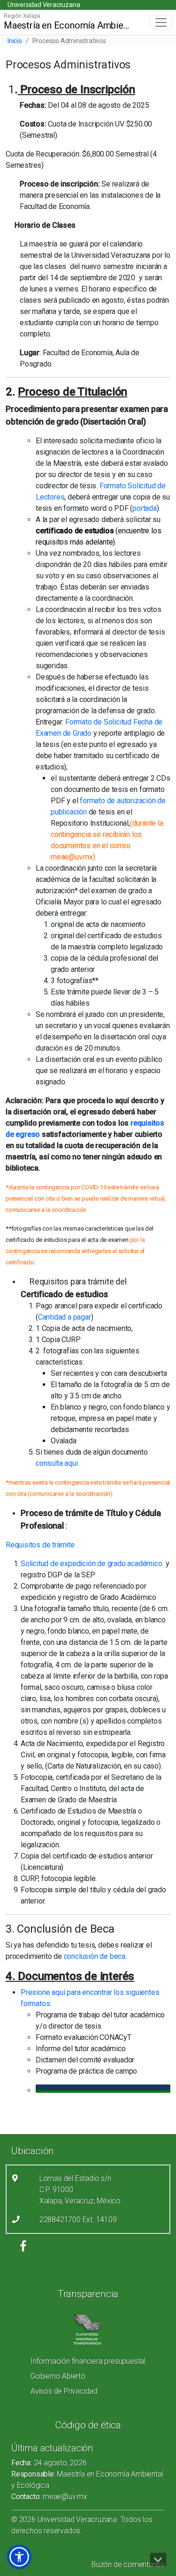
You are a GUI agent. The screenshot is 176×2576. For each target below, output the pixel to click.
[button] (19, 2557)
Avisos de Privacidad (64, 2391)
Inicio (15, 41)
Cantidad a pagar (65, 1317)
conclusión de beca (95, 1956)
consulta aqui (57, 1463)
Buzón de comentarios (128, 2565)
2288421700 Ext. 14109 (78, 2220)
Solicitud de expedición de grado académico (92, 1564)
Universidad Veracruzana (44, 5)
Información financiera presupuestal (88, 2361)
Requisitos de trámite (41, 1545)
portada (145, 508)
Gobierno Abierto (58, 2376)
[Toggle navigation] (161, 22)
